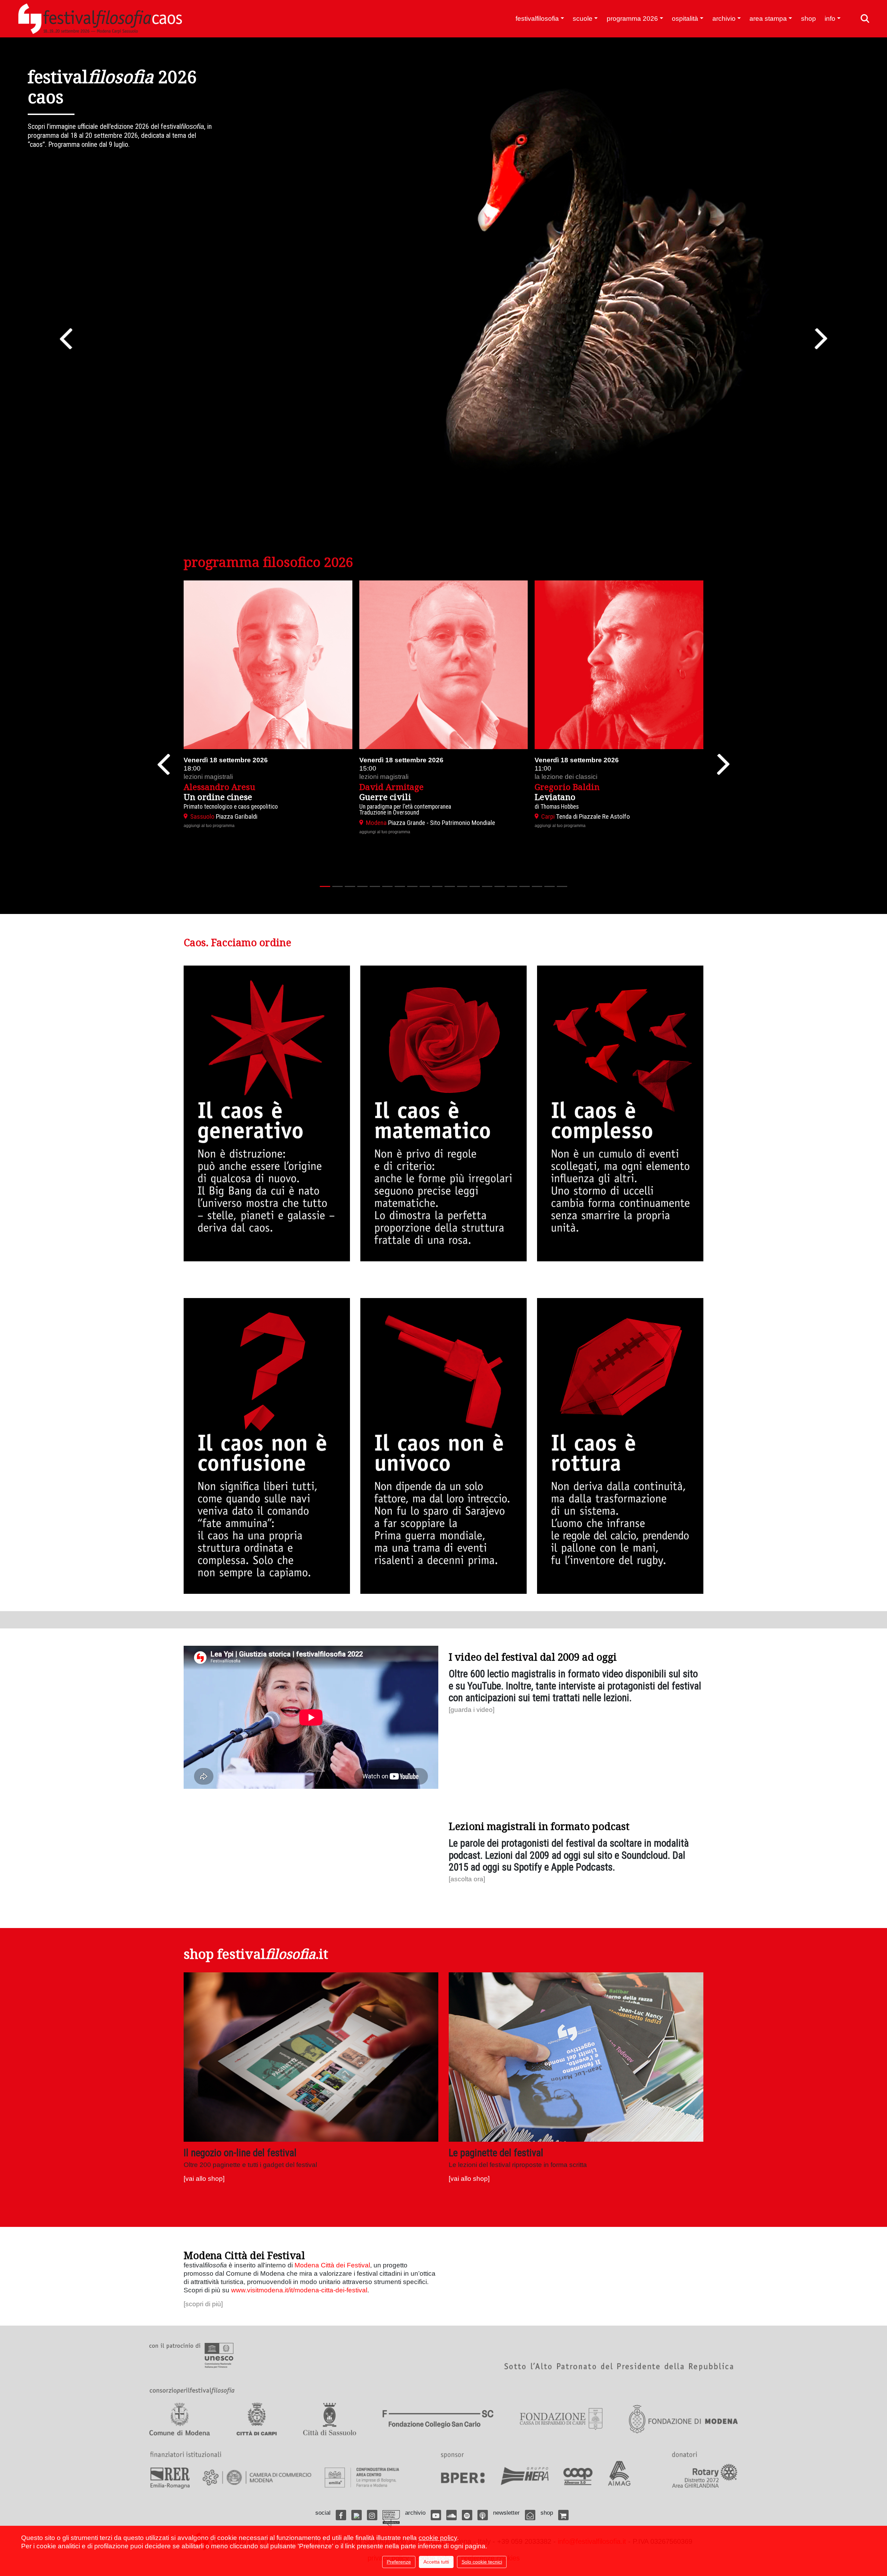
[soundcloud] (451, 2515)
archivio (724, 19)
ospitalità (685, 19)
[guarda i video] (472, 1710)
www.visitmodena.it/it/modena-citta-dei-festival (299, 2290)
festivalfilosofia (537, 19)
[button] (67, 339)
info (830, 19)
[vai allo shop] (204, 2179)
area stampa (768, 19)
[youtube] (436, 2515)
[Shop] (563, 2515)
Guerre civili (385, 797)
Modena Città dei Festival (332, 2265)
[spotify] (467, 2515)
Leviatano (555, 797)
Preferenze (399, 2562)
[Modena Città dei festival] (391, 2519)
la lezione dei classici (566, 777)
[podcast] (483, 2515)
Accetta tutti (436, 2562)
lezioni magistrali (208, 777)
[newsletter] (530, 2515)
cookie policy (438, 2538)
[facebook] (341, 2515)
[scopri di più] (203, 2304)
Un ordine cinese (218, 797)
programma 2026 (632, 19)
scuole (583, 19)
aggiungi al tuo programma (209, 826)
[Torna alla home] (100, 19)
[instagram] (372, 2515)
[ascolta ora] (467, 1879)
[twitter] (357, 2515)
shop (809, 19)
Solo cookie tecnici (482, 2562)
